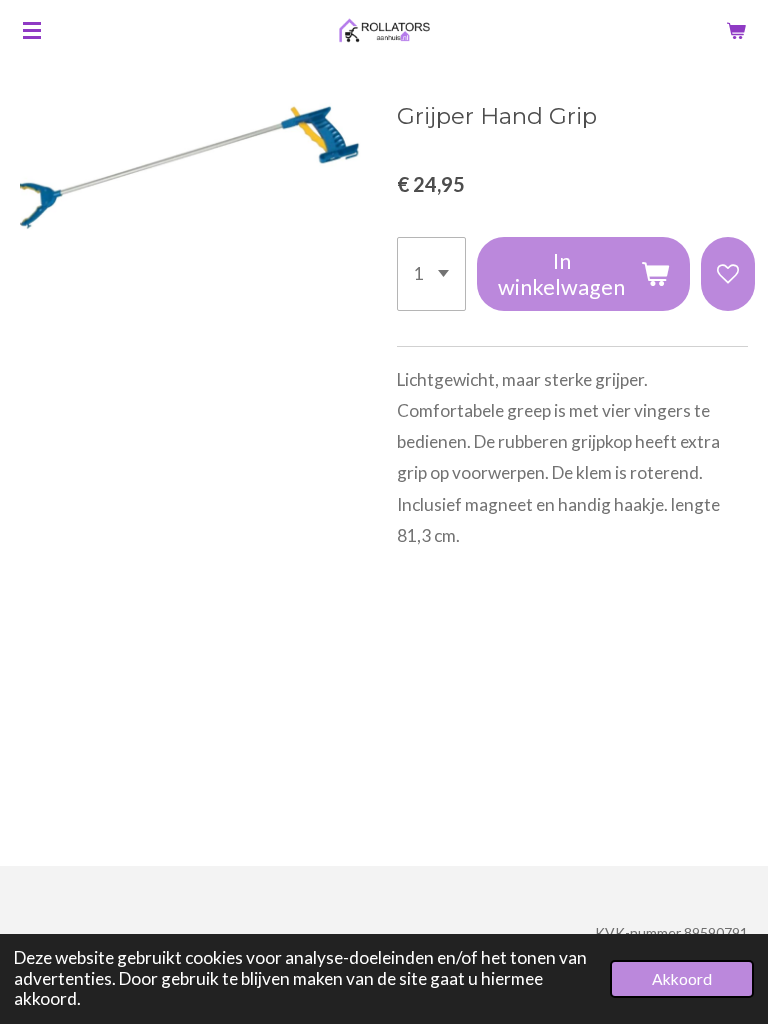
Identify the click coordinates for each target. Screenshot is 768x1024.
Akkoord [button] (682, 979)
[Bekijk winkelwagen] (736, 30)
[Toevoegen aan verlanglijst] (728, 274)
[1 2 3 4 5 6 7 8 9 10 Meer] (431, 274)
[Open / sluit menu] (32, 30)
